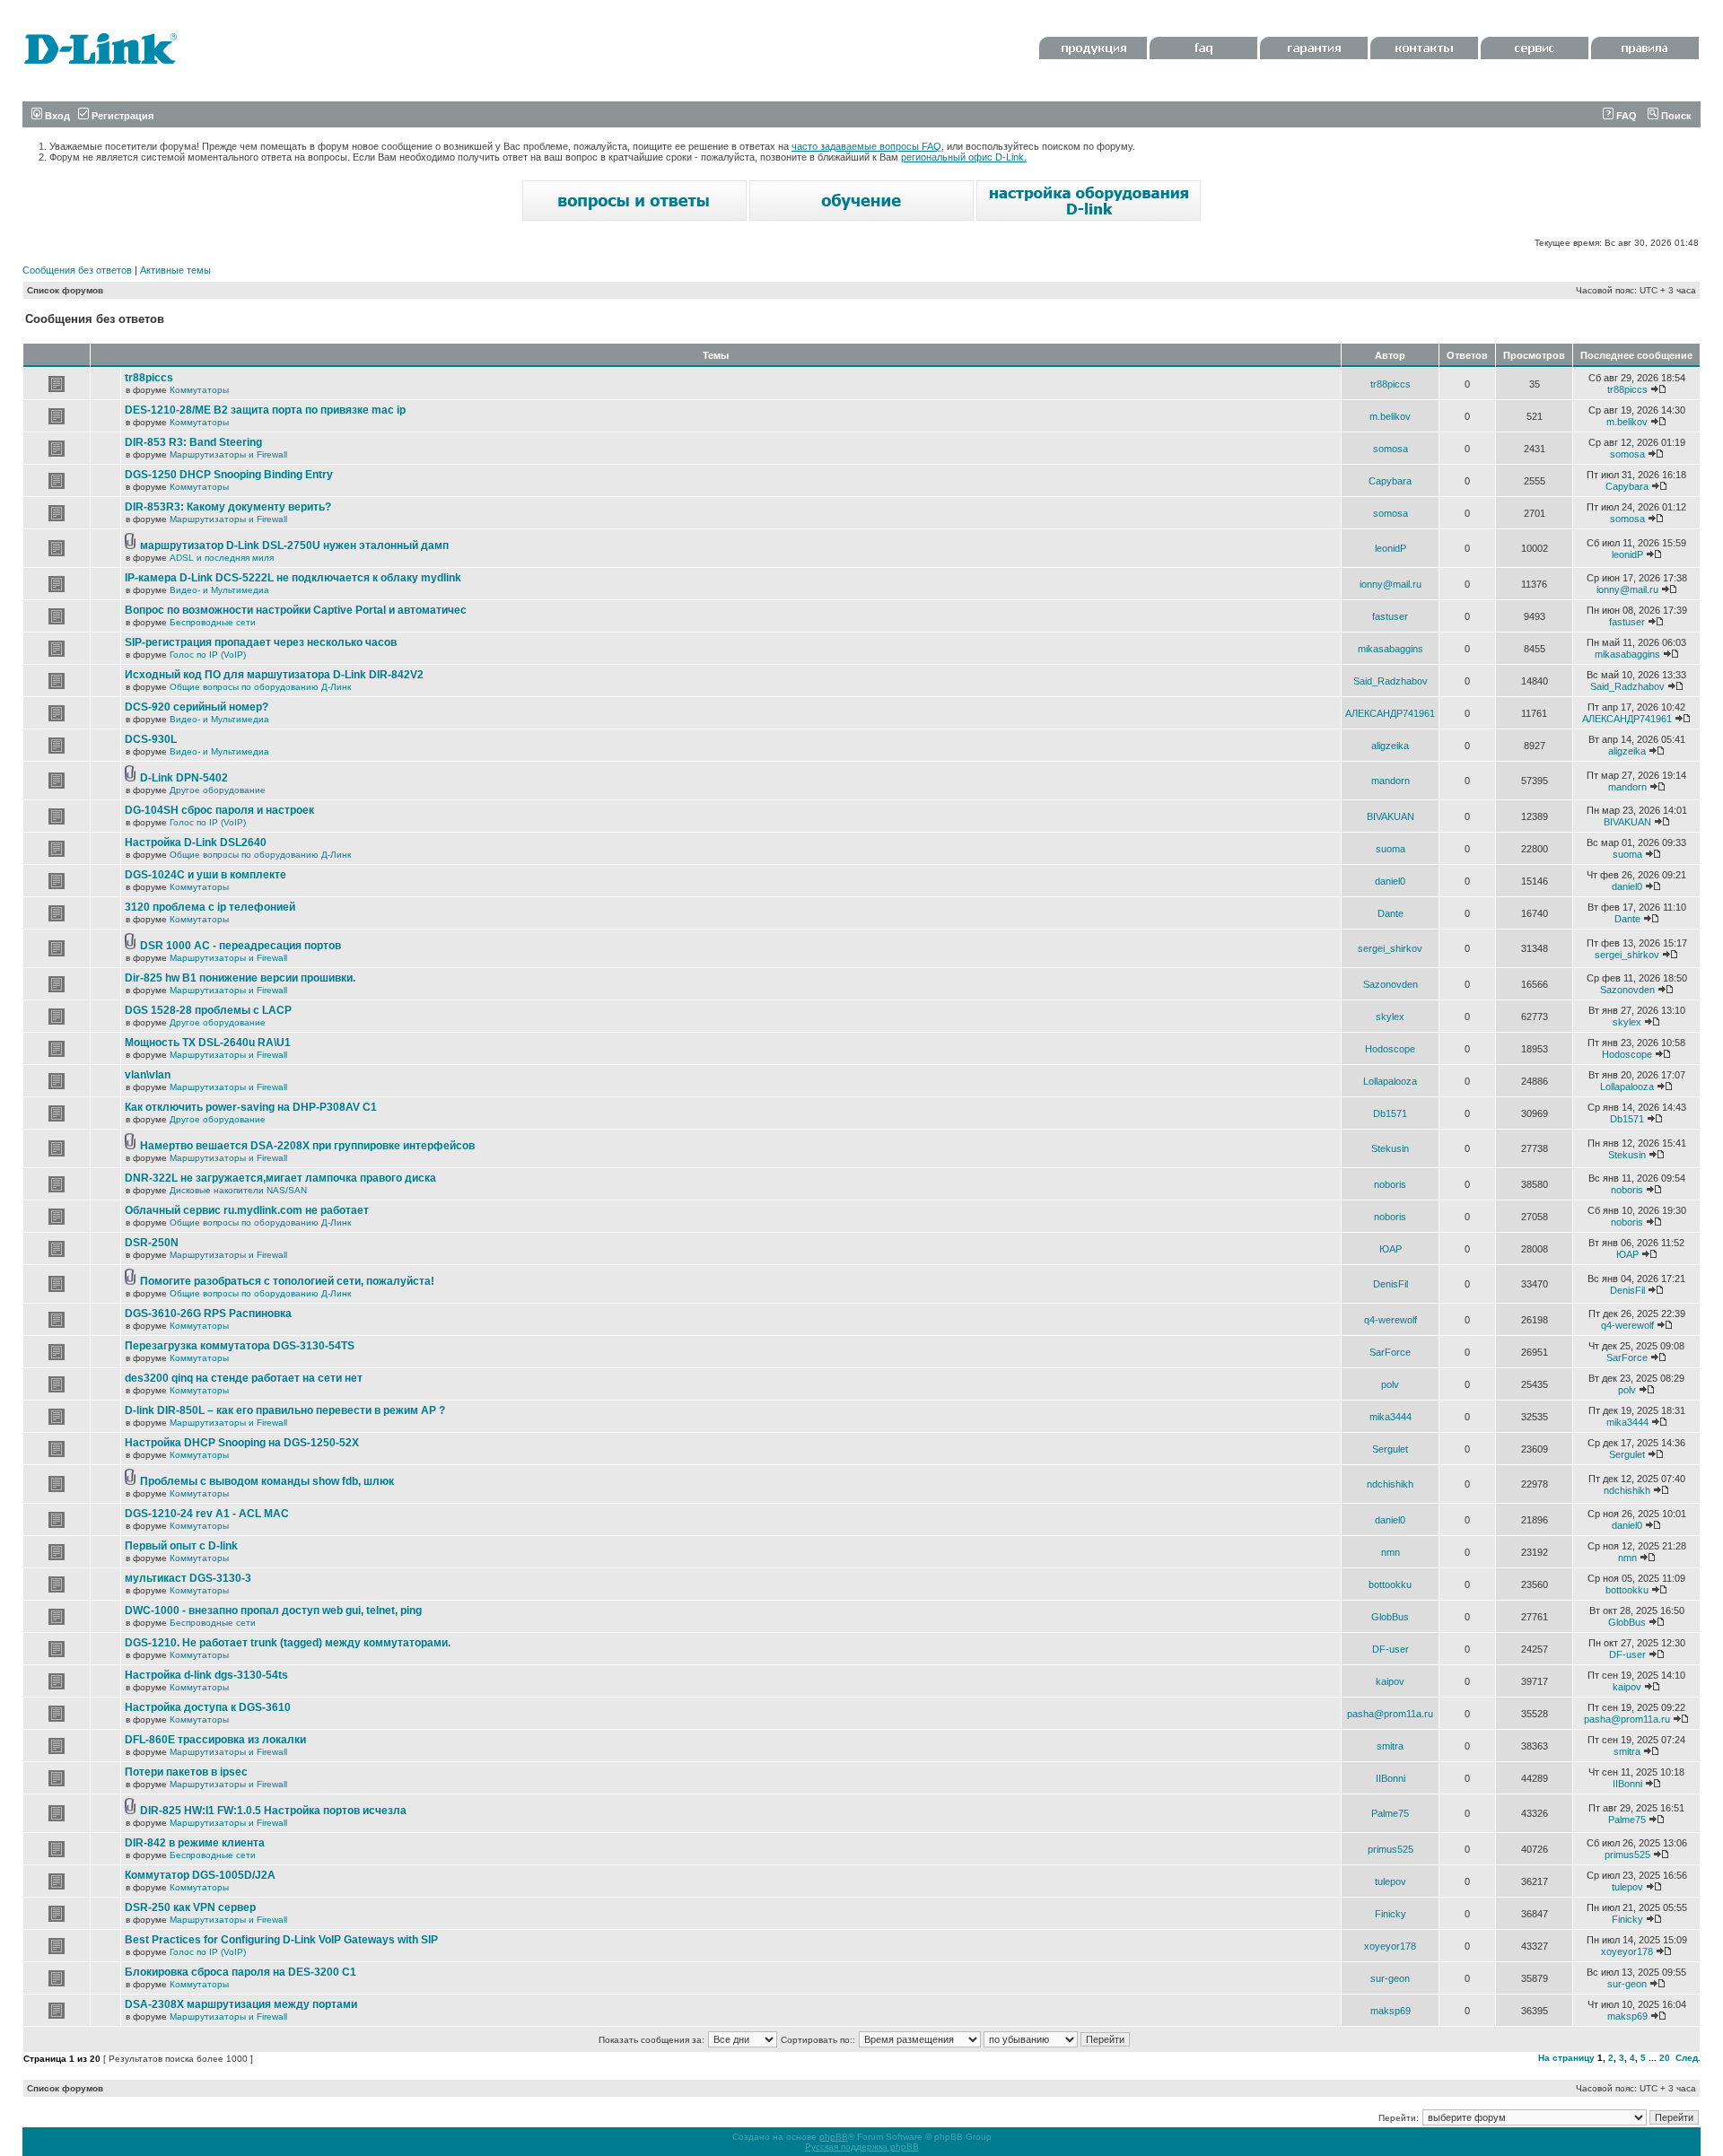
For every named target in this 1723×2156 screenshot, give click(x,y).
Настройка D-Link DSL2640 (196, 842)
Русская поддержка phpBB (862, 2147)
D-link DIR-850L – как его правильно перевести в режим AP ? (285, 1410)
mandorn (1391, 781)
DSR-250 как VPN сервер (190, 1907)
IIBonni (1391, 1778)
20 (1665, 2058)
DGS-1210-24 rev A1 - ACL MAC (207, 1514)
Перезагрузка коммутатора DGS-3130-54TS (240, 1346)
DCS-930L (151, 739)
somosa (1391, 449)
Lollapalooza (1390, 1081)
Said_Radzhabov (1391, 681)
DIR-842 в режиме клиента (195, 1843)
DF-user (1391, 1649)
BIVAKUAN (1391, 816)
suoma (1391, 849)
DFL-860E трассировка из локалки (215, 1740)
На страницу (1566, 2058)
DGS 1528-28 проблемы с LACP (208, 1010)
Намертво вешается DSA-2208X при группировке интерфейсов (307, 1146)
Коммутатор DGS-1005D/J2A (200, 1875)
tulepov (1391, 1881)
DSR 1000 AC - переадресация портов (241, 946)
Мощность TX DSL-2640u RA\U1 (208, 1043)
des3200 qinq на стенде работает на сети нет (244, 1378)
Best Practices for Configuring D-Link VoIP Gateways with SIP (281, 1940)
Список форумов (65, 290)
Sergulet (1390, 1449)
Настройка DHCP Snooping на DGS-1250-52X (242, 1443)
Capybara (1390, 481)
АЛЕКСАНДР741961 (1390, 713)
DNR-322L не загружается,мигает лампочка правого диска (280, 1178)
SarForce (1390, 1352)
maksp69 (1391, 2011)
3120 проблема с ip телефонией (210, 907)
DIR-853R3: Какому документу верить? (228, 507)
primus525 (1391, 1849)
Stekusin (1390, 1148)
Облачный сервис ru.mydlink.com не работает (247, 1210)
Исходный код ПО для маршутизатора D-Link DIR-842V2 (274, 675)
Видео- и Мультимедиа (219, 590)
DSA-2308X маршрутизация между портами (241, 2004)
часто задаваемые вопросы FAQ (866, 146)
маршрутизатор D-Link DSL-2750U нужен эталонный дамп (294, 546)
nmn (1391, 1552)
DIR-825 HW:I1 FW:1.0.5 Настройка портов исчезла (273, 1811)
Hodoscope (1390, 1049)
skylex (1390, 1017)
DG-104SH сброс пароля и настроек (219, 810)
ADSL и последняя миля (222, 558)
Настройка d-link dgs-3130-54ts (206, 1675)
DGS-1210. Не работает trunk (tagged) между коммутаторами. (288, 1643)
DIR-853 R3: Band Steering (193, 442)
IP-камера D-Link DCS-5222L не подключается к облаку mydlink (293, 578)
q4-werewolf (1391, 1320)
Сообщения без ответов (77, 270)
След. (1688, 2058)
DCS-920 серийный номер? (197, 707)
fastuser (1390, 616)
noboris (1390, 1184)
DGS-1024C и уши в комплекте (206, 875)
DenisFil (1391, 1284)
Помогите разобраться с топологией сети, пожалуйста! (287, 1281)
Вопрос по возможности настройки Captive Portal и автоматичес (296, 610)
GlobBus (1390, 1617)
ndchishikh (1390, 1484)
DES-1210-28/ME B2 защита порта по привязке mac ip (265, 410)
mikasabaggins (1391, 649)
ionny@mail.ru (1391, 584)
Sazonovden (1391, 984)
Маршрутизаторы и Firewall (228, 454)
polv (1390, 1384)
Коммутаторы (199, 390)
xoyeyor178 (1390, 1946)
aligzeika (1390, 746)
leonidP (1391, 548)
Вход (56, 116)
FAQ (1625, 116)
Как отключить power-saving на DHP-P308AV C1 (251, 1107)
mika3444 (1391, 1417)
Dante (1391, 913)
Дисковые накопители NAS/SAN (238, 1190)
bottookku (1390, 1584)
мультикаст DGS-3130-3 (188, 1578)
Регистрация (121, 116)
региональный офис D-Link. (964, 157)
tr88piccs (149, 378)
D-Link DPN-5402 (184, 778)
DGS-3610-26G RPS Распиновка (208, 1314)
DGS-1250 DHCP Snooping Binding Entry (229, 475)
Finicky (1391, 1914)
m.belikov (1390, 416)
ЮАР (1391, 1249)
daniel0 (1390, 881)
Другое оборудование (218, 790)
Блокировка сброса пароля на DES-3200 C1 (241, 1972)
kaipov (1390, 1681)
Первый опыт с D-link (181, 1546)
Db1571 (1390, 1113)
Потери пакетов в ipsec (186, 1772)
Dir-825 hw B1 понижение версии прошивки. (240, 978)
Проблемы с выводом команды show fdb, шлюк (267, 1481)
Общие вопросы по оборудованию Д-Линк (260, 687)
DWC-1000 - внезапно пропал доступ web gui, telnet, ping (273, 1610)
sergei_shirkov (1390, 948)
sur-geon (1390, 1978)
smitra (1390, 1746)
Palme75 (1390, 1813)
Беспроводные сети (213, 622)
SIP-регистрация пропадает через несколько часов (261, 642)
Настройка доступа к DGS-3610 (208, 1707)
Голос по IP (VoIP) (208, 655)
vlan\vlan (148, 1075)
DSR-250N (152, 1243)
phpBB (834, 2137)
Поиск (1675, 116)
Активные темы (175, 270)
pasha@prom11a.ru (1390, 1714)
